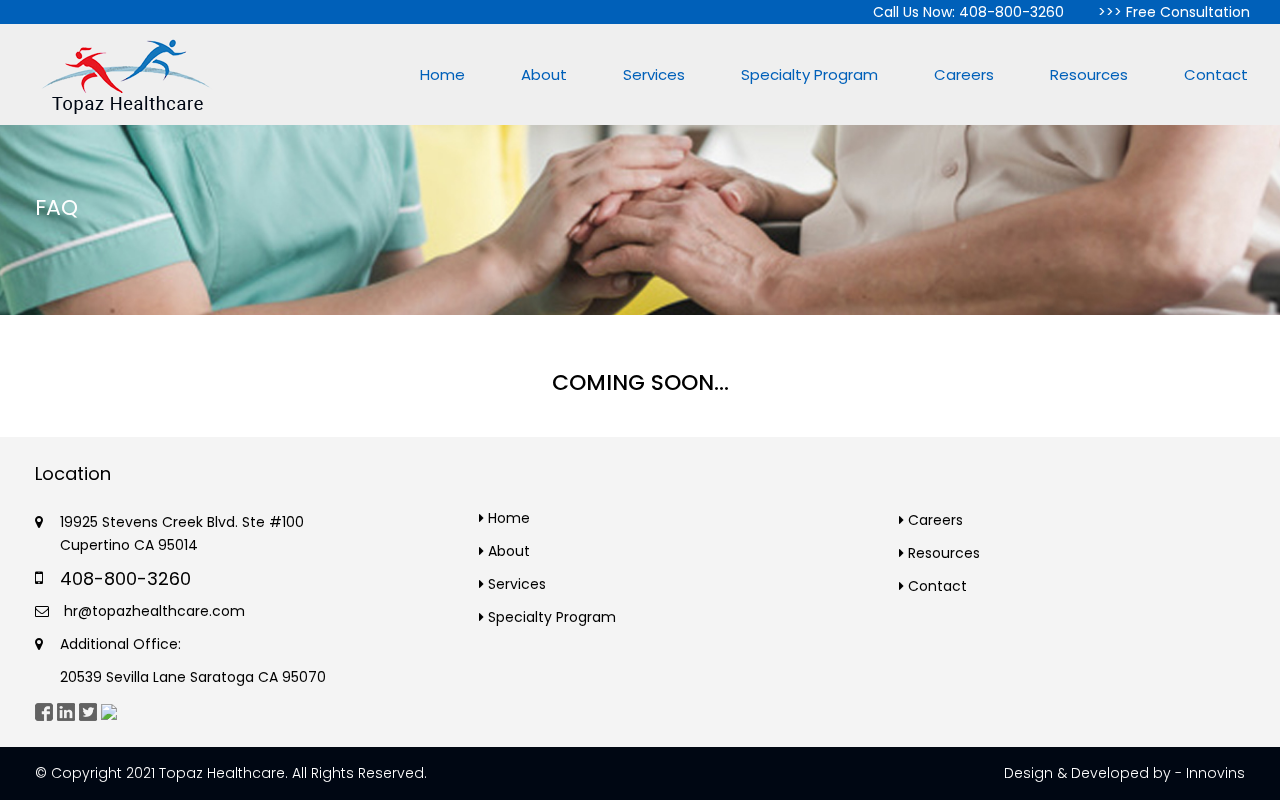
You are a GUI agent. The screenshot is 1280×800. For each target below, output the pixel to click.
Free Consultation (1188, 12)
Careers (964, 74)
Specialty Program (809, 74)
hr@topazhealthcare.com (152, 611)
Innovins (1215, 773)
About (544, 74)
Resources (1089, 74)
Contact (1216, 74)
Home (442, 74)
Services (654, 74)
